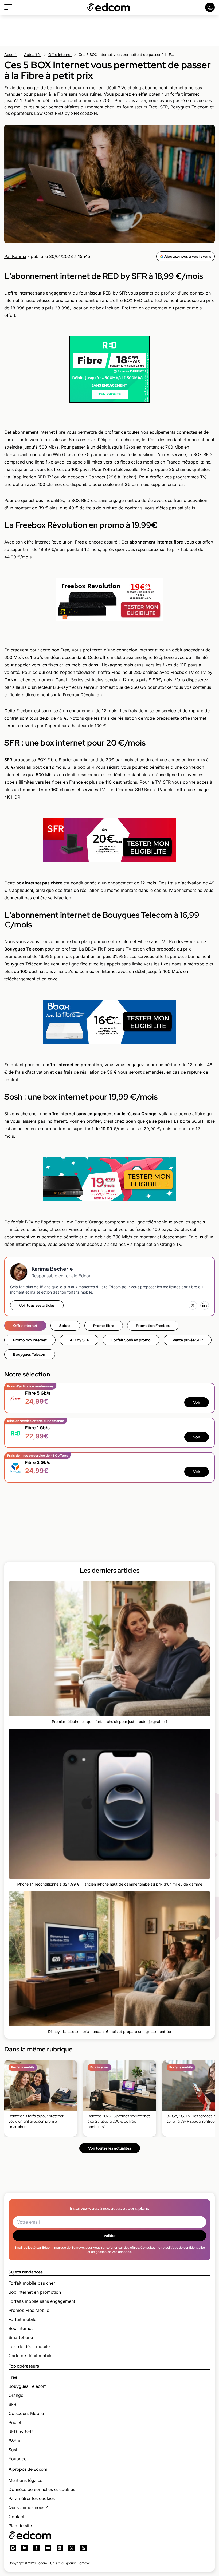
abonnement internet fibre (39, 432)
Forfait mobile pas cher (32, 2283)
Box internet (21, 2328)
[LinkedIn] (205, 1305)
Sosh (13, 2450)
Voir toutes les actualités (110, 2148)
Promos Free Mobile (29, 2310)
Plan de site (20, 2526)
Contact (16, 2517)
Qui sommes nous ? (28, 2507)
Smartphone (21, 2337)
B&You (15, 2441)
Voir (197, 1402)
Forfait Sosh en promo (131, 1340)
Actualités (33, 55)
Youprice (17, 2459)
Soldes (65, 1326)
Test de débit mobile (29, 2346)
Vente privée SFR (188, 1340)
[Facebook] (36, 2548)
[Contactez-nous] (210, 7)
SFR (12, 2404)
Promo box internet (30, 1340)
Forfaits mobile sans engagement (42, 2301)
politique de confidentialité (185, 2247)
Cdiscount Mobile (26, 2413)
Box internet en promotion (35, 2292)
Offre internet (60, 55)
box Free (60, 650)
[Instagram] (60, 2548)
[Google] (13, 2548)
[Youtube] (48, 2548)
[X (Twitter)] (193, 1305)
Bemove (84, 2563)
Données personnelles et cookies (42, 2489)
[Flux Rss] (83, 2548)
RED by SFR (79, 1340)
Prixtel (15, 2422)
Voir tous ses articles (37, 1305)
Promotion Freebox (153, 1326)
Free (13, 2377)
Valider (110, 2236)
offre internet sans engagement (40, 293)
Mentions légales (25, 2480)
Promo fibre (104, 1326)
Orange (16, 2395)
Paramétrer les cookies (32, 2498)
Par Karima (15, 256)
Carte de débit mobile (30, 2356)
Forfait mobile (22, 2319)
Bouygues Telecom (30, 1354)
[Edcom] (109, 7)
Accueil (11, 55)
